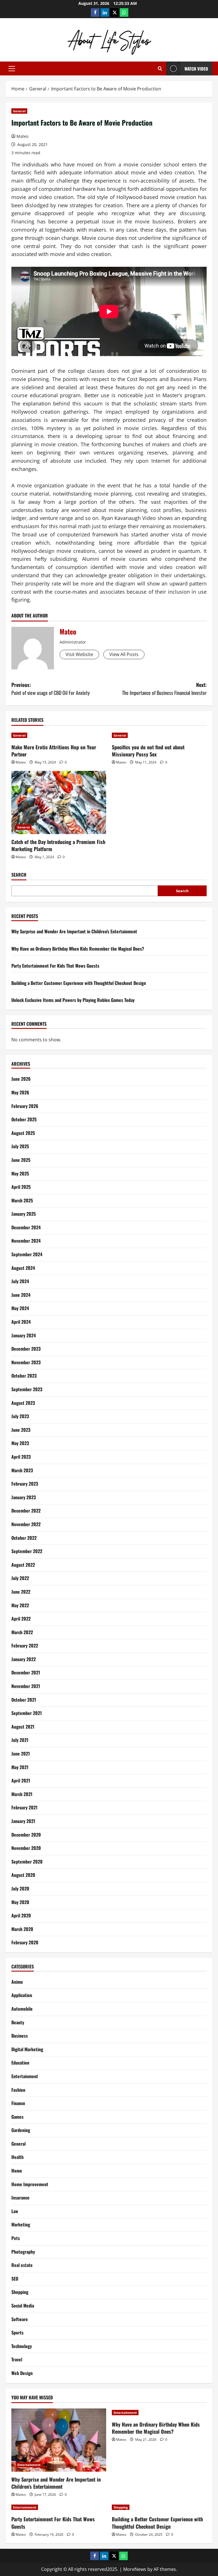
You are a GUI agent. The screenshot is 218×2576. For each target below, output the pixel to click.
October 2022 (24, 1538)
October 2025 (24, 1119)
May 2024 (20, 1308)
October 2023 (24, 1376)
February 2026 (25, 1106)
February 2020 (25, 1942)
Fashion (18, 2090)
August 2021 (23, 1727)
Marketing (21, 2224)
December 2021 (26, 1672)
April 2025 (21, 1187)
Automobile (22, 2009)
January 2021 (23, 1821)
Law (15, 2211)
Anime (17, 1982)
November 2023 (26, 1362)
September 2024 (27, 1254)
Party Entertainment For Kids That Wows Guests (55, 966)
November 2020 (26, 1848)
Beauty (18, 2022)
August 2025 (23, 1133)
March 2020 (22, 1929)
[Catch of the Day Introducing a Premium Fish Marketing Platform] (59, 802)
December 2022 (26, 1511)
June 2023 (21, 1430)
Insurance (20, 2198)
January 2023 (24, 1497)
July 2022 (20, 1578)
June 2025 (21, 1160)
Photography (23, 2252)
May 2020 (20, 1902)
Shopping (20, 2292)
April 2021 (21, 1780)
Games (17, 2117)
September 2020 (27, 1862)
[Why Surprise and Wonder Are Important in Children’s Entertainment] (59, 2440)
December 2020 (26, 1835)
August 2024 (23, 1268)
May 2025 (20, 1173)
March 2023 (22, 1470)
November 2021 (26, 1686)
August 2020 (23, 1875)
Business (20, 2036)
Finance (18, 2103)
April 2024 (21, 1322)
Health (17, 2157)
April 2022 (21, 1619)
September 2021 (27, 1713)
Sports (17, 2332)
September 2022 (27, 1551)
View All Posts (124, 654)
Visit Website (79, 654)
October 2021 (24, 1700)
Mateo (22, 136)
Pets (16, 2238)
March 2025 (22, 1200)
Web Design (22, 2373)
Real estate (22, 2265)
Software (20, 2319)
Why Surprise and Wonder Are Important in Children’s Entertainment (74, 931)
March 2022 (22, 1632)
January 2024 (24, 1335)
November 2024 (26, 1241)
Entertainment (25, 2076)
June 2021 (21, 1754)
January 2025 (24, 1214)
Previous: (51, 689)
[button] (12, 69)
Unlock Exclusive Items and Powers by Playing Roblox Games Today (73, 1000)
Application (22, 1995)
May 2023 (20, 1443)
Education (20, 2063)
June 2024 (21, 1295)
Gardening (21, 2130)
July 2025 (20, 1146)
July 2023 (20, 1416)
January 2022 (24, 1659)
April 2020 (21, 1915)
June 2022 (21, 1592)
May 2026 (20, 1092)
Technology (22, 2346)
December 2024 (26, 1227)
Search (19, 875)
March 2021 (22, 1794)
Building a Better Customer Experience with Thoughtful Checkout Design (79, 983)
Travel (17, 2359)
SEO (15, 2279)
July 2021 (20, 1740)
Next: (164, 689)
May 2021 (20, 1767)
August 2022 (23, 1565)
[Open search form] (160, 68)
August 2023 (23, 1403)
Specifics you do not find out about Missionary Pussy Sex (148, 751)
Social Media (23, 2306)
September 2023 (27, 1389)
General (19, 111)
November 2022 (26, 1524)
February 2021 (24, 1807)
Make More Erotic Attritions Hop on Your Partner (54, 751)
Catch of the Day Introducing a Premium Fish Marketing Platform (58, 845)
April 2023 (21, 1457)
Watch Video (196, 69)
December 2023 (26, 1349)
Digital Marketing (27, 2049)
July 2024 (20, 1281)
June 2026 (21, 1079)
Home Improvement (30, 2184)
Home (17, 2171)
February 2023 (25, 1484)
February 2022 (25, 1646)
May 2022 (20, 1605)
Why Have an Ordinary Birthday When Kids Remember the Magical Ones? (78, 949)
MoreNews (135, 2569)
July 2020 (20, 1888)
